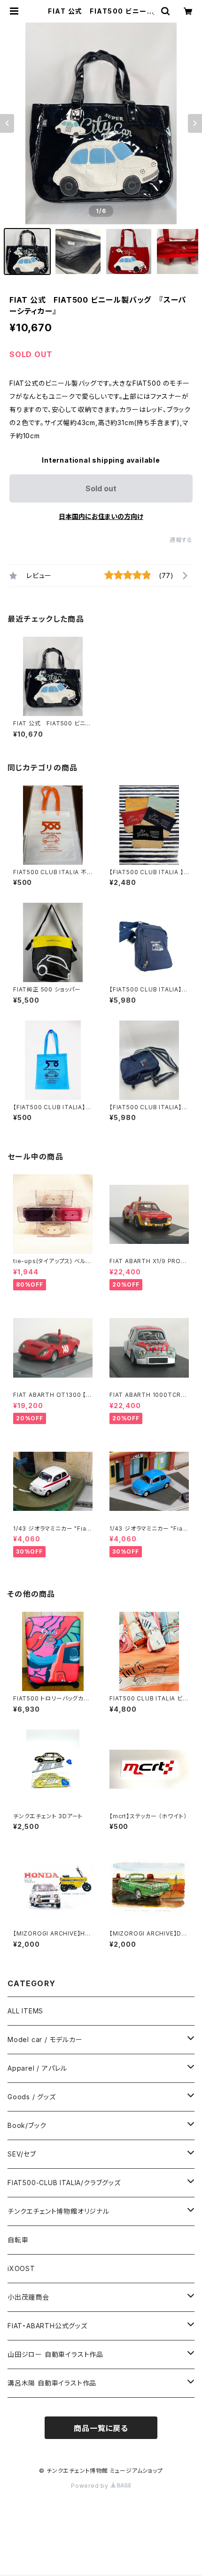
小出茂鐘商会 (28, 2297)
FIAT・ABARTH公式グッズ (47, 2326)
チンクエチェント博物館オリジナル (58, 2211)
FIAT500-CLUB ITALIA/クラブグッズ (64, 2183)
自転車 (18, 2240)
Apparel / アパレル (37, 2068)
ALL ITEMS (25, 2011)
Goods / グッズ (32, 2097)
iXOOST (21, 2268)
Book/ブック (27, 2125)
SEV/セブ (22, 2154)
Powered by (91, 2486)
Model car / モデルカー (45, 2039)
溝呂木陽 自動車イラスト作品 (52, 2383)
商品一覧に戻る (101, 2428)
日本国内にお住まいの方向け (101, 516)
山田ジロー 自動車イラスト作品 (55, 2354)
